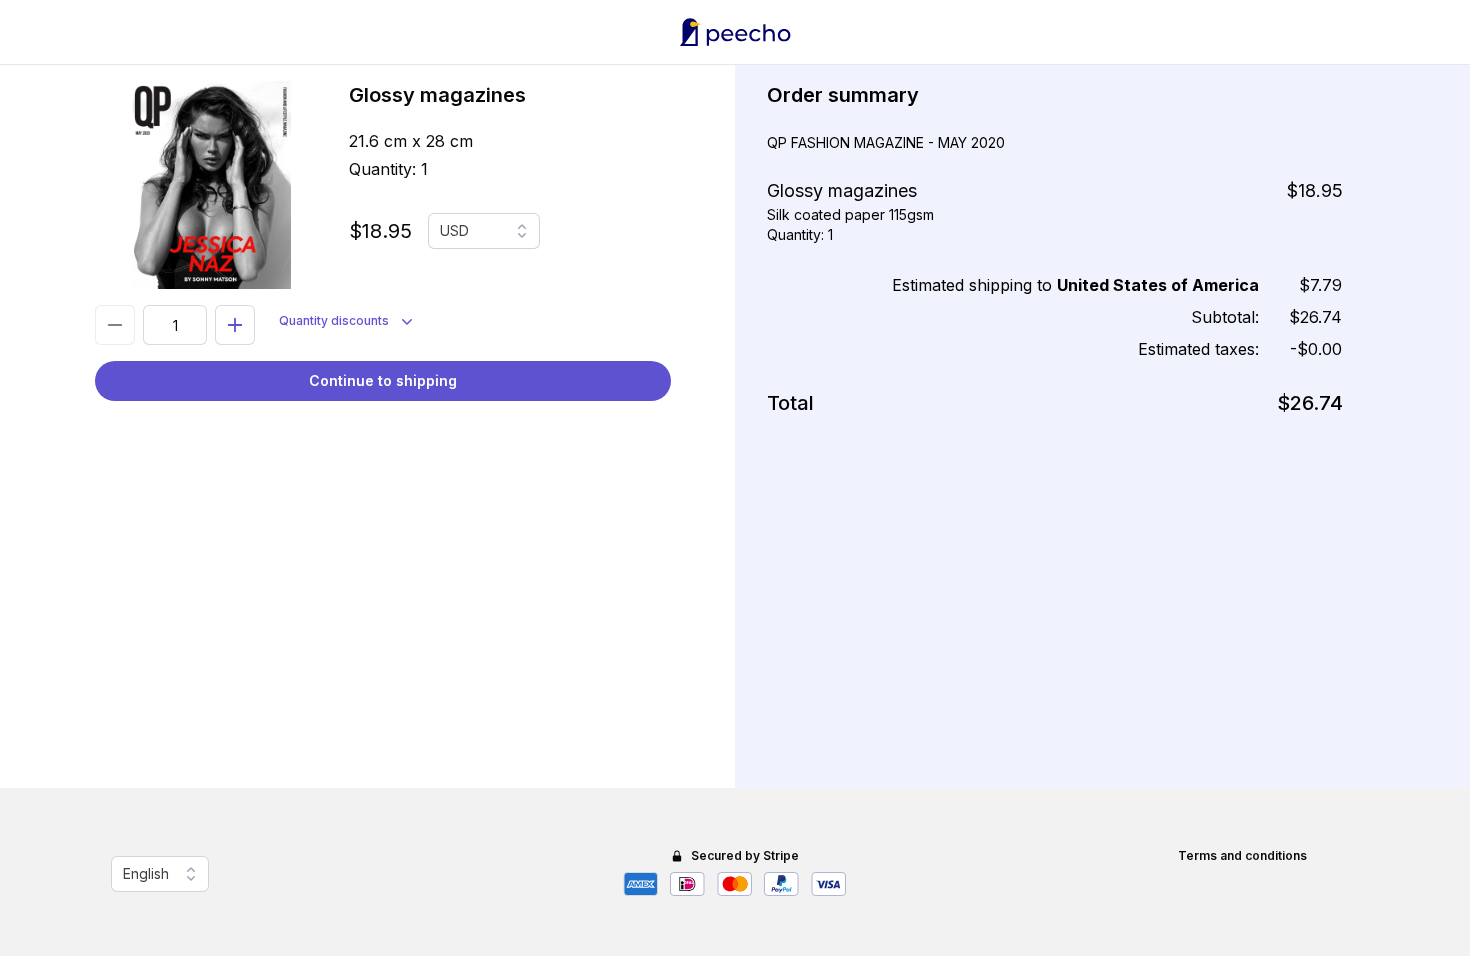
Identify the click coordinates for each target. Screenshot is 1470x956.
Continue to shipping (383, 380)
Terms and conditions (1242, 855)
